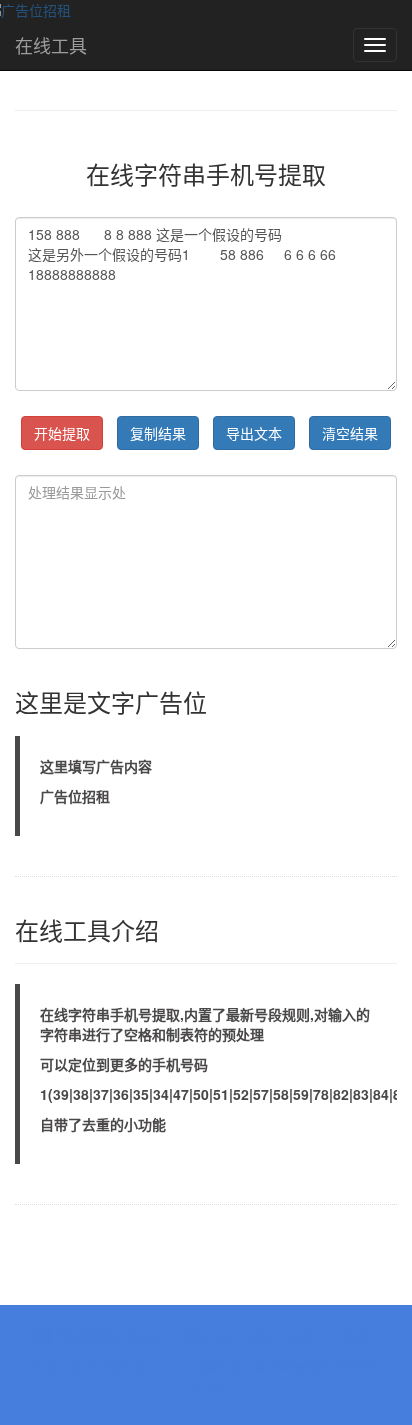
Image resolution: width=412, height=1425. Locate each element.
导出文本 (254, 433)
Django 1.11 (142, 1365)
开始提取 (62, 433)
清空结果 (350, 433)
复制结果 (158, 433)
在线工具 (51, 45)
